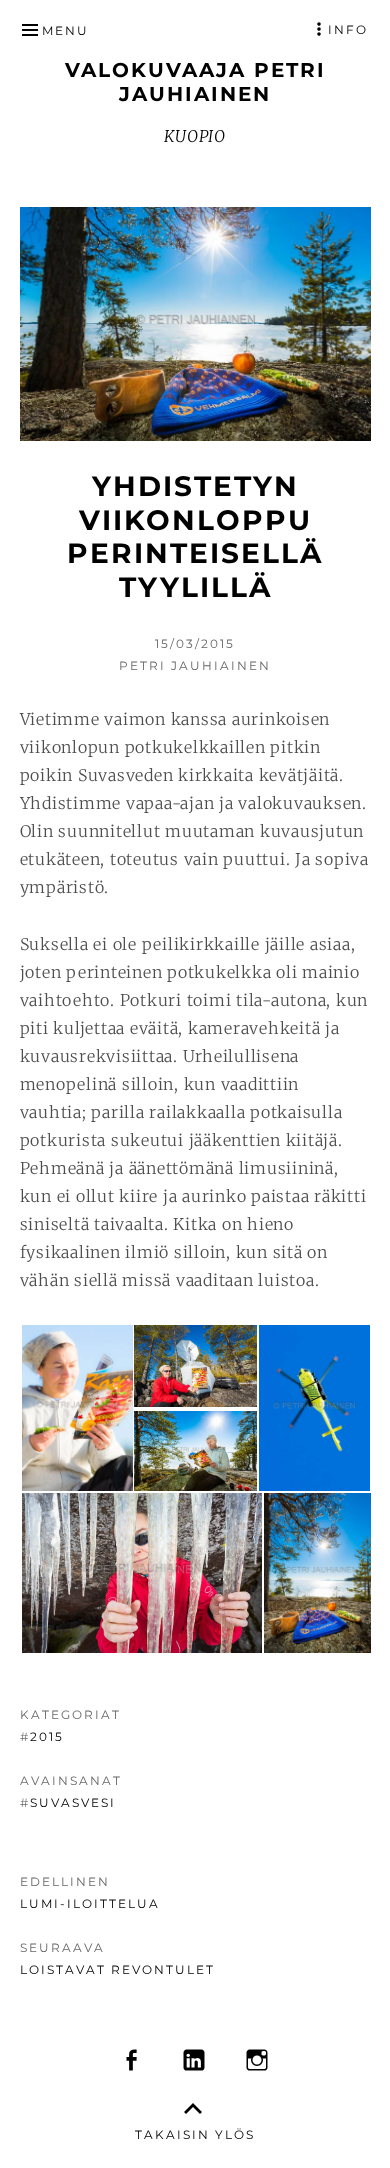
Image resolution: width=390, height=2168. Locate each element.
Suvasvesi (73, 1802)
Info (348, 29)
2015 (47, 1736)
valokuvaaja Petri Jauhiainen (195, 82)
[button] (76, 1408)
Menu (65, 30)
